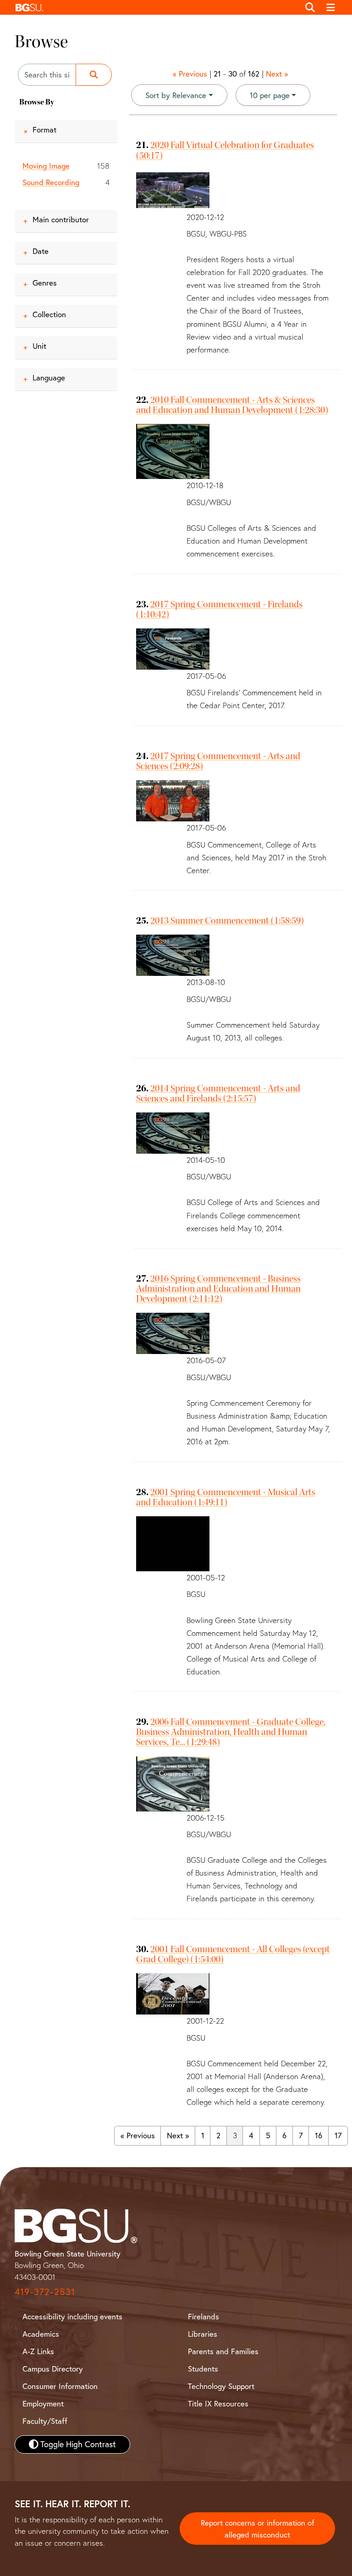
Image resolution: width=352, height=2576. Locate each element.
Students (203, 2369)
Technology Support (221, 2386)
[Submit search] (94, 75)
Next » (277, 74)
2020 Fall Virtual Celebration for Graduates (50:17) (225, 150)
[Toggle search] (310, 7)
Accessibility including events (72, 2316)
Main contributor (61, 219)
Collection (49, 314)
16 (319, 2135)
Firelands (203, 2316)
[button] (155, 7)
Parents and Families (223, 2351)
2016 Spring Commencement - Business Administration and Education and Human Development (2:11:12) (218, 1288)
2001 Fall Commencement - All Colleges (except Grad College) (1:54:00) (233, 1954)
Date (41, 251)
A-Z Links (38, 2351)
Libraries (203, 2334)
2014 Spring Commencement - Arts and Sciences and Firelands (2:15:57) (218, 1093)
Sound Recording (51, 182)
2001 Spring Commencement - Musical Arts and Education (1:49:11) (226, 1497)
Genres (45, 283)
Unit (39, 346)
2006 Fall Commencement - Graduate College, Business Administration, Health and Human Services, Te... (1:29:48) (231, 1732)
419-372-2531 (45, 2292)
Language (49, 377)
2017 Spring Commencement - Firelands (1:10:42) (219, 609)
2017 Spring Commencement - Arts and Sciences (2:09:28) (218, 761)
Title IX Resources (218, 2403)
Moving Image (46, 166)
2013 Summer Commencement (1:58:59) (227, 920)
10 (270, 95)
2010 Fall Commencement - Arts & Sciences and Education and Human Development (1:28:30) (232, 405)
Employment (43, 2403)
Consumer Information (60, 2386)
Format (44, 129)
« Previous (190, 74)
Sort (176, 95)
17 (338, 2135)
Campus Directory (53, 2369)
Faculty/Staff (45, 2421)
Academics (41, 2334)
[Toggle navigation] (331, 7)
